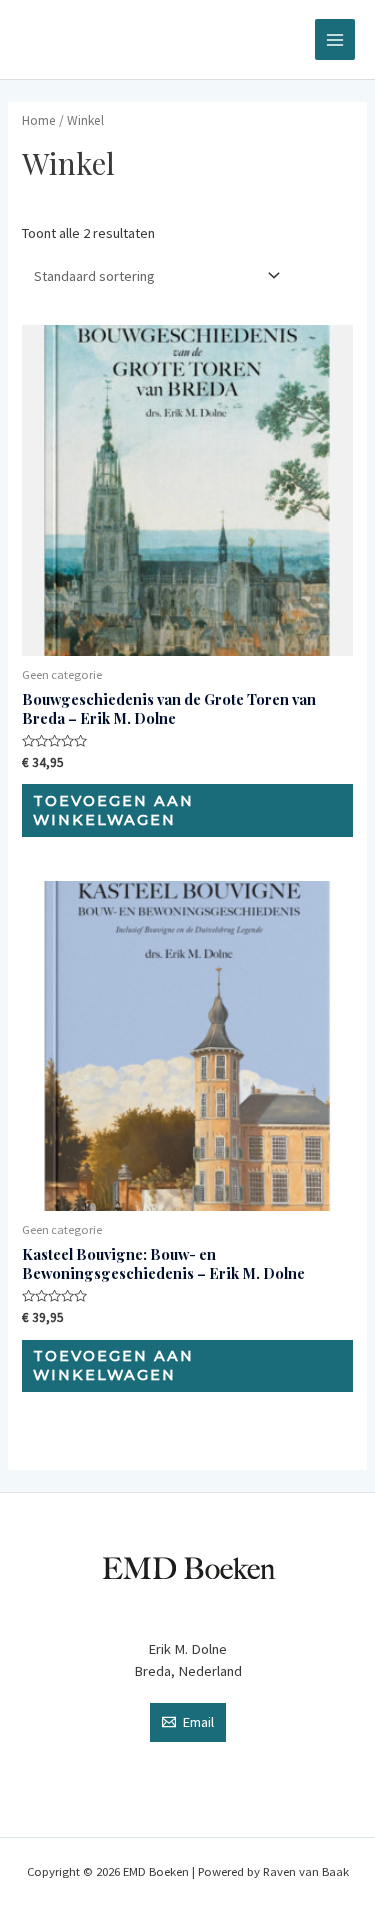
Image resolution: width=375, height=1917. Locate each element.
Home (39, 120)
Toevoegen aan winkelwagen (113, 810)
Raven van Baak (306, 1871)
